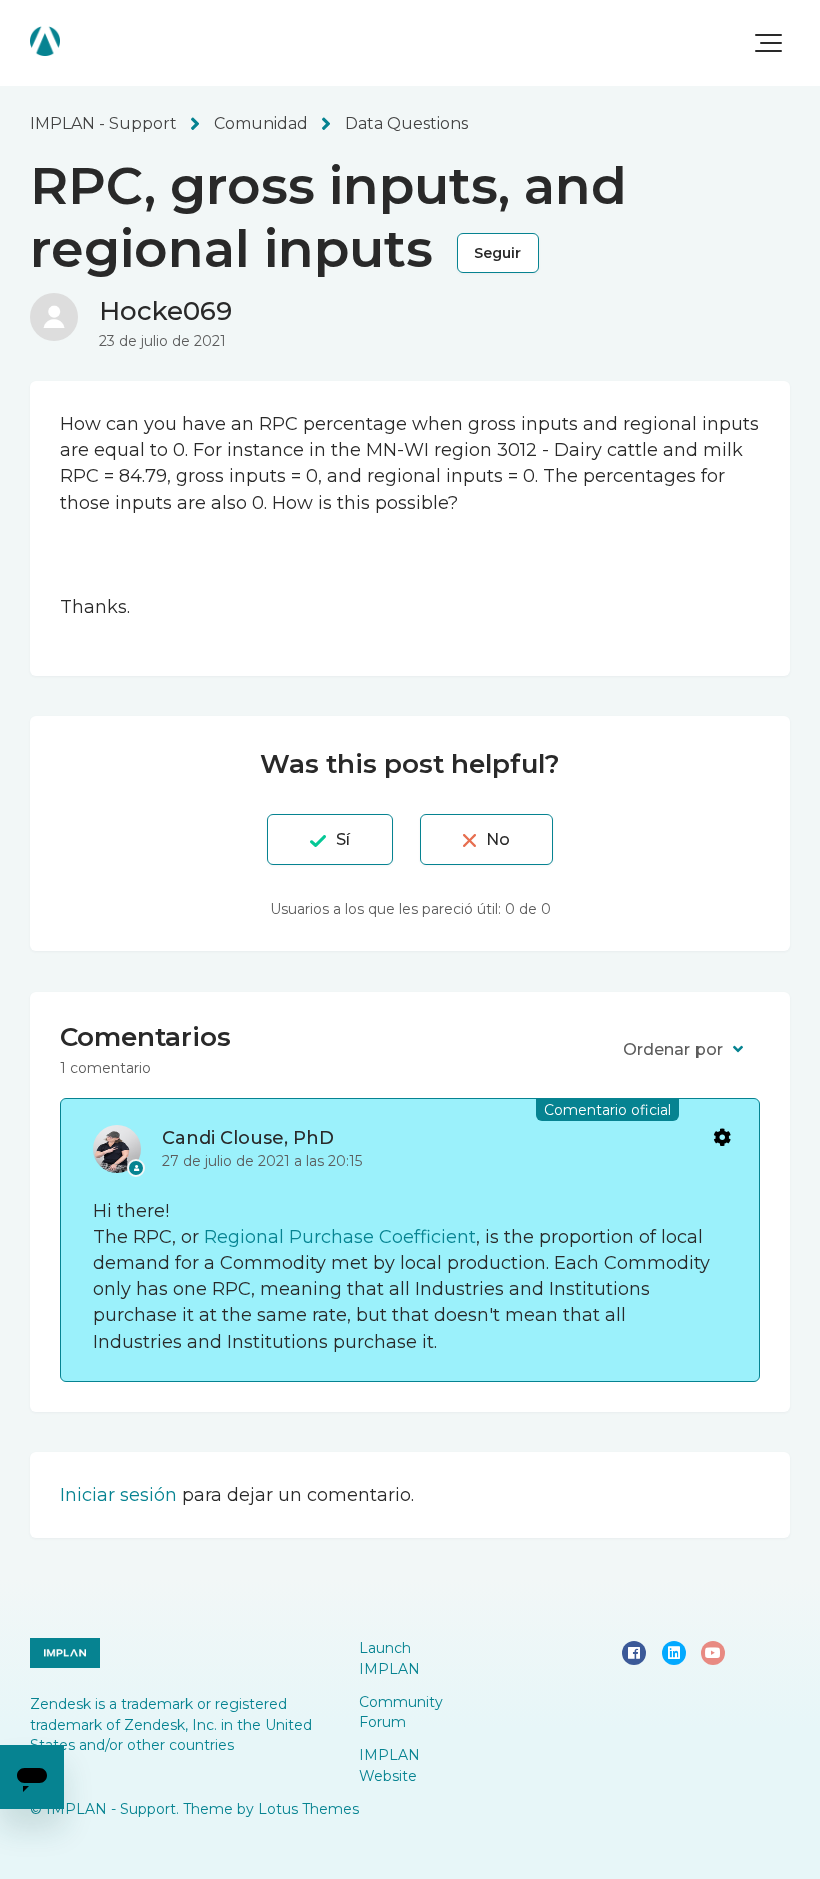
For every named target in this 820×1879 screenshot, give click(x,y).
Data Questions (406, 123)
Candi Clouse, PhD (248, 1138)
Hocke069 (165, 311)
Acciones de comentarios (721, 1136)
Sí (343, 839)
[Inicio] (45, 41)
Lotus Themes (308, 1809)
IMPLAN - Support (103, 123)
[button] (768, 43)
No (498, 839)
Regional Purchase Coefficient (340, 1237)
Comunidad (261, 123)
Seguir (498, 253)
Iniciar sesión (118, 1495)
